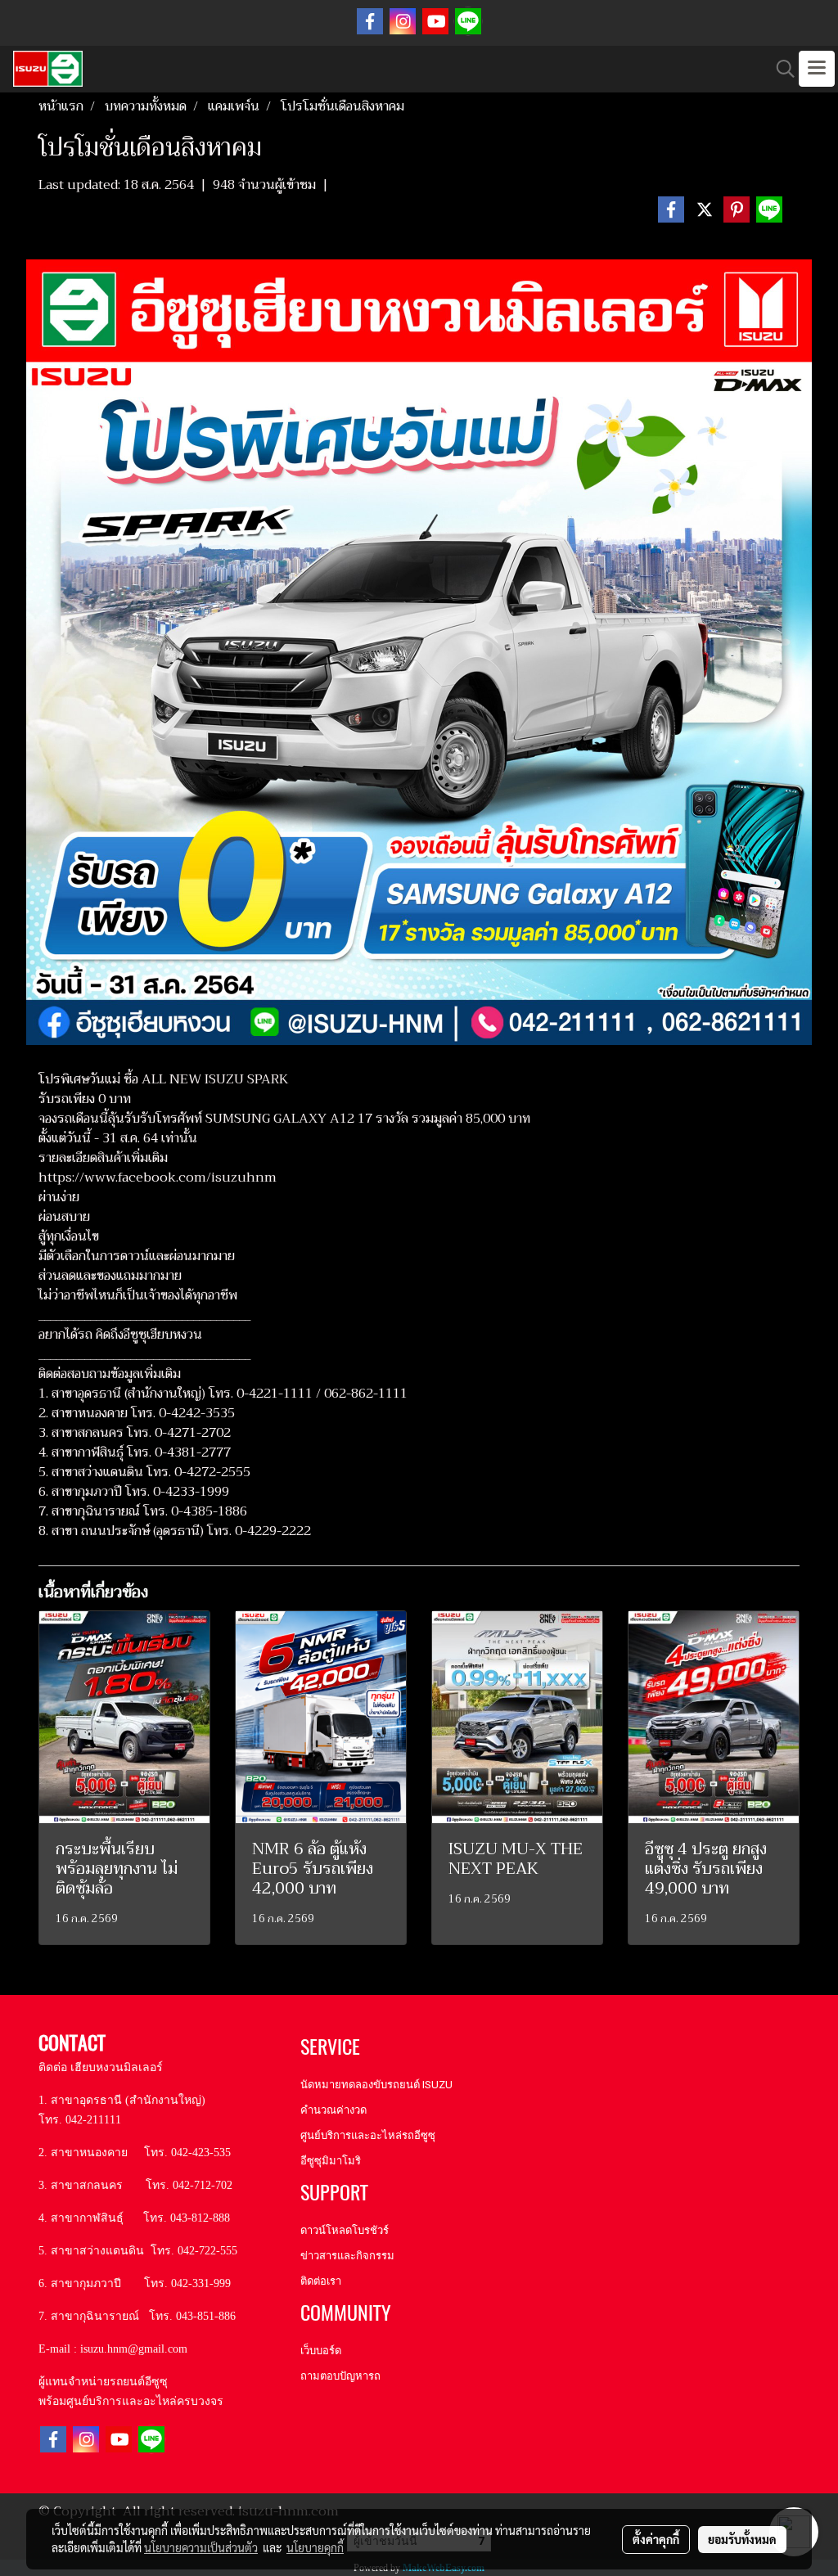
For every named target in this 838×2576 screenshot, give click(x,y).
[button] (780, 69)
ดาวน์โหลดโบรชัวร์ (345, 2230)
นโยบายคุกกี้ (315, 2547)
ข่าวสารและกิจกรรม (347, 2256)
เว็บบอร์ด (321, 2351)
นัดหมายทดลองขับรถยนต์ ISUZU (376, 2085)
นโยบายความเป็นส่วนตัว (201, 2547)
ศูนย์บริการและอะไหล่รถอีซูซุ (368, 2135)
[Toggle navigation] (817, 69)
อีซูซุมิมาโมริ (331, 2161)
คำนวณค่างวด (333, 2110)
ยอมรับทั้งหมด (742, 2539)
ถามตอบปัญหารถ (340, 2376)
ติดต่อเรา (321, 2281)
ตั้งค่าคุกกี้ (656, 2539)
